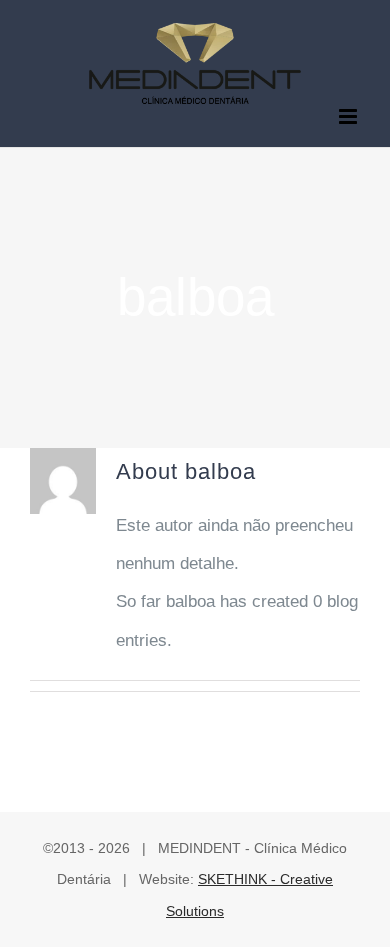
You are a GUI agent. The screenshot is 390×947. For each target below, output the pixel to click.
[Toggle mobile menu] (349, 116)
